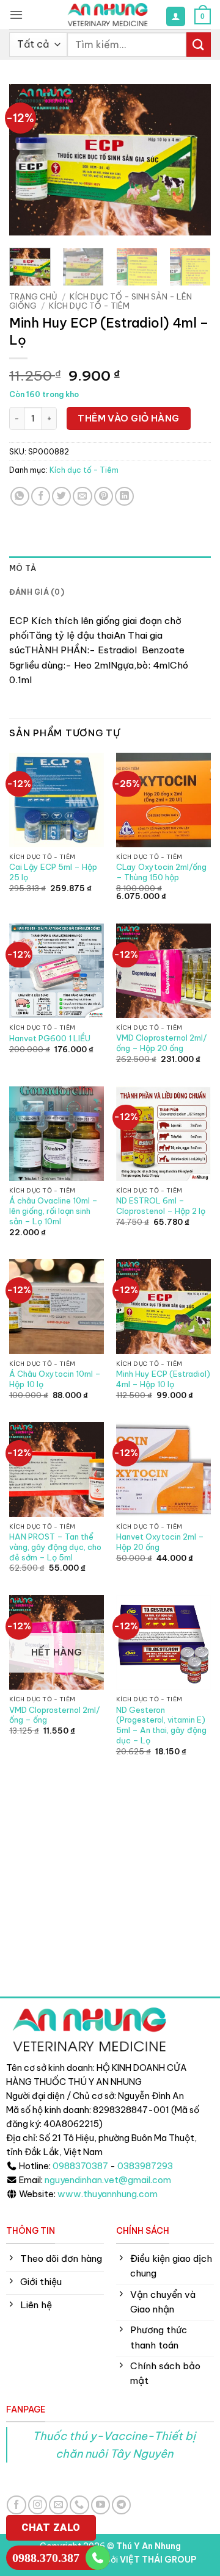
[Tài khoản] (175, 16)
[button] (16, 15)
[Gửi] (199, 44)
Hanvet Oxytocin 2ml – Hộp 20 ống (160, 1542)
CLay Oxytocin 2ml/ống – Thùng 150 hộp (161, 872)
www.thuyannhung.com (108, 2194)
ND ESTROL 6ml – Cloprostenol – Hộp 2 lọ (161, 1206)
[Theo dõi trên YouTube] (101, 2505)
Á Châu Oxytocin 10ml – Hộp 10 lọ (55, 1379)
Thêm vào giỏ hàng (129, 418)
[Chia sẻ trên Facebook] (41, 496)
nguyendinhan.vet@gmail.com (108, 2180)
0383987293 (145, 2166)
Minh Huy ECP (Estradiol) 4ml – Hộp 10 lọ (163, 1379)
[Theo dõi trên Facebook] (16, 2505)
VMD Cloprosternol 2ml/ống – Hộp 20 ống (161, 1043)
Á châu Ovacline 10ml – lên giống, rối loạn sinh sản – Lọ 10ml (53, 1211)
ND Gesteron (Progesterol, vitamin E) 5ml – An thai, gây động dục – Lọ (161, 1725)
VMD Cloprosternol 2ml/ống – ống (54, 1715)
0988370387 (80, 2166)
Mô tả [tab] (23, 568)
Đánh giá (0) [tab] (37, 592)
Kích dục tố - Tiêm (89, 306)
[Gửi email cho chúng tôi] (58, 2505)
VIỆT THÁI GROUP (158, 2560)
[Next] (191, 160)
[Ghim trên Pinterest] (104, 496)
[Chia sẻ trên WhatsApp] (20, 496)
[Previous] (29, 160)
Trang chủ (33, 296)
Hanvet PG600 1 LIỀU (50, 1038)
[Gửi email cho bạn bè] (82, 496)
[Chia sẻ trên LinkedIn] (124, 496)
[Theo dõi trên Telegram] (121, 2505)
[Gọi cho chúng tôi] (79, 2505)
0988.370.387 (46, 2558)
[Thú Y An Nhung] (108, 15)
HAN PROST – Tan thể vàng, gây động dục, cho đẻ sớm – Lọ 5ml (55, 1547)
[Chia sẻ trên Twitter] (61, 496)
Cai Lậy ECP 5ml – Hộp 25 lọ (53, 872)
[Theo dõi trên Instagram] (38, 2505)
